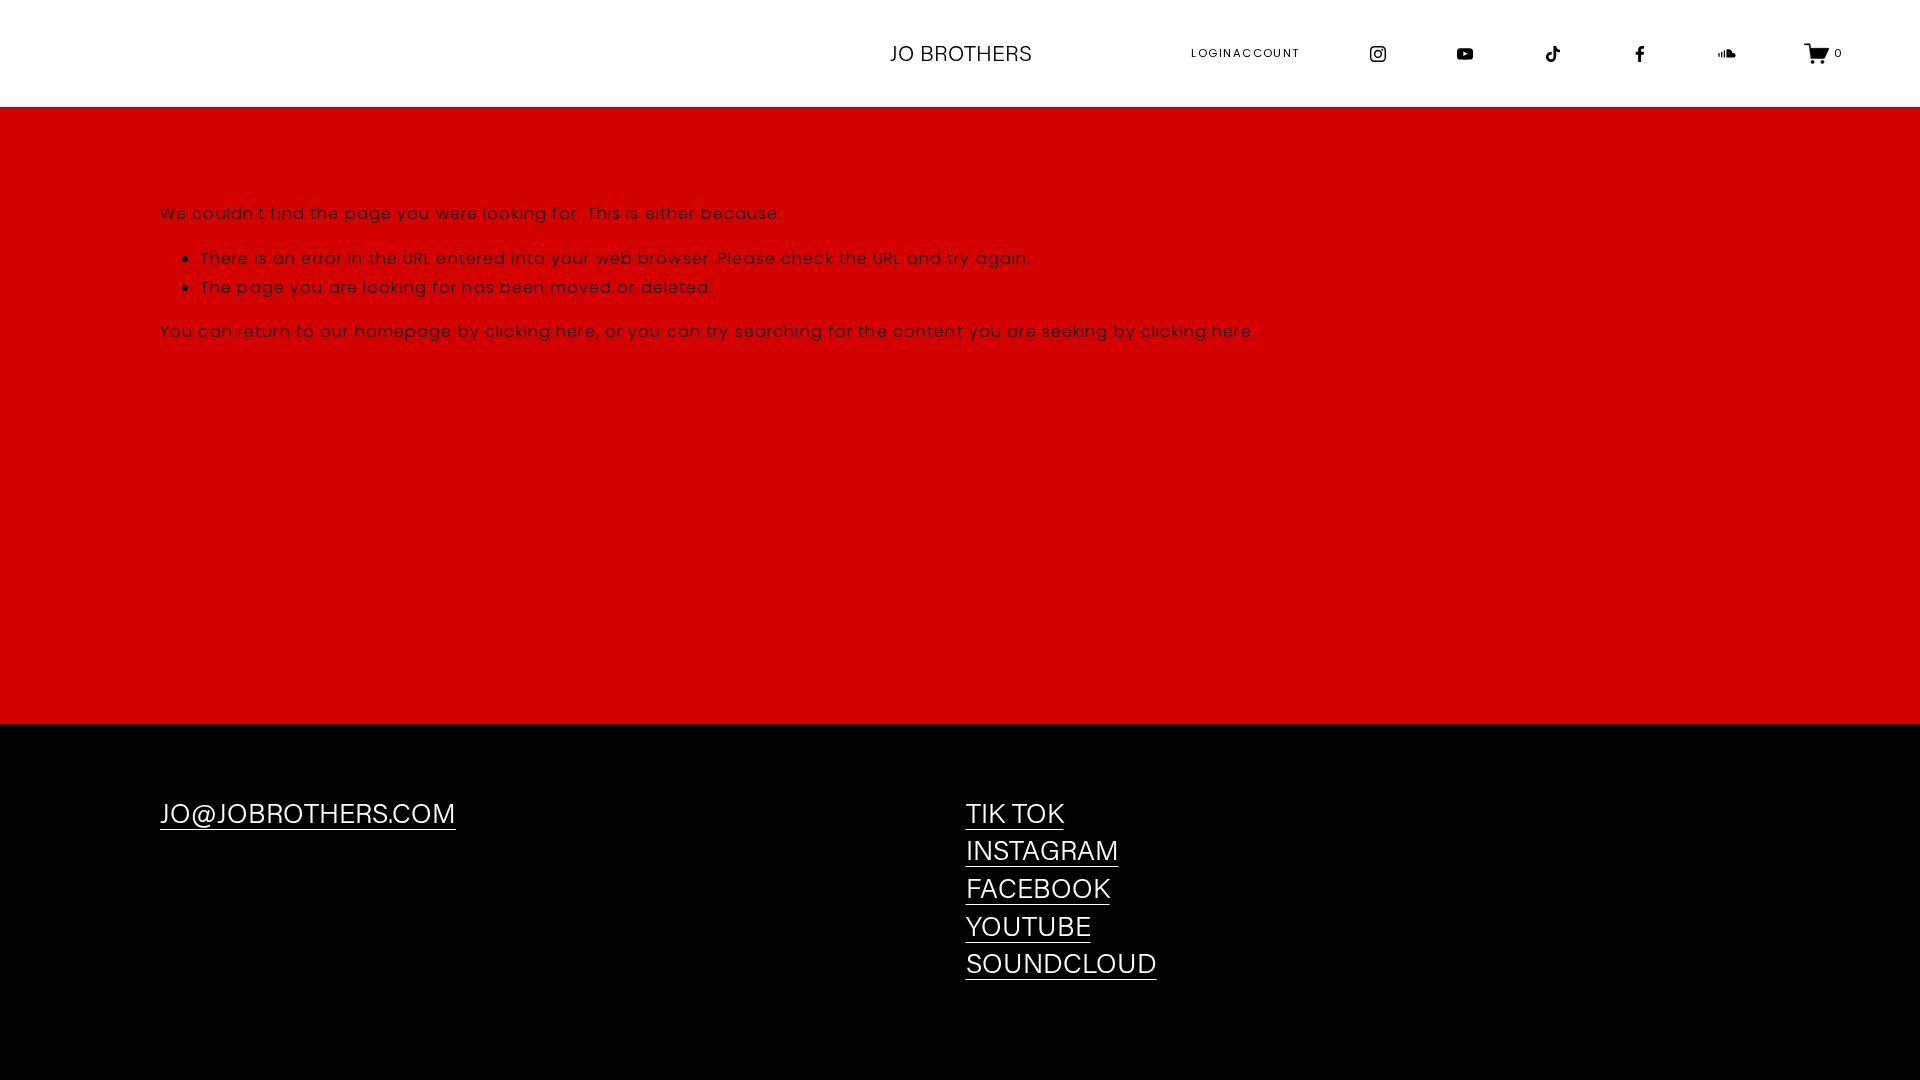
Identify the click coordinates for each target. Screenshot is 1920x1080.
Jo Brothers (961, 52)
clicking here (540, 331)
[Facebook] (1640, 54)
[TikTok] (1553, 54)
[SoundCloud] (1727, 54)
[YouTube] (1465, 54)
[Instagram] (1378, 54)
